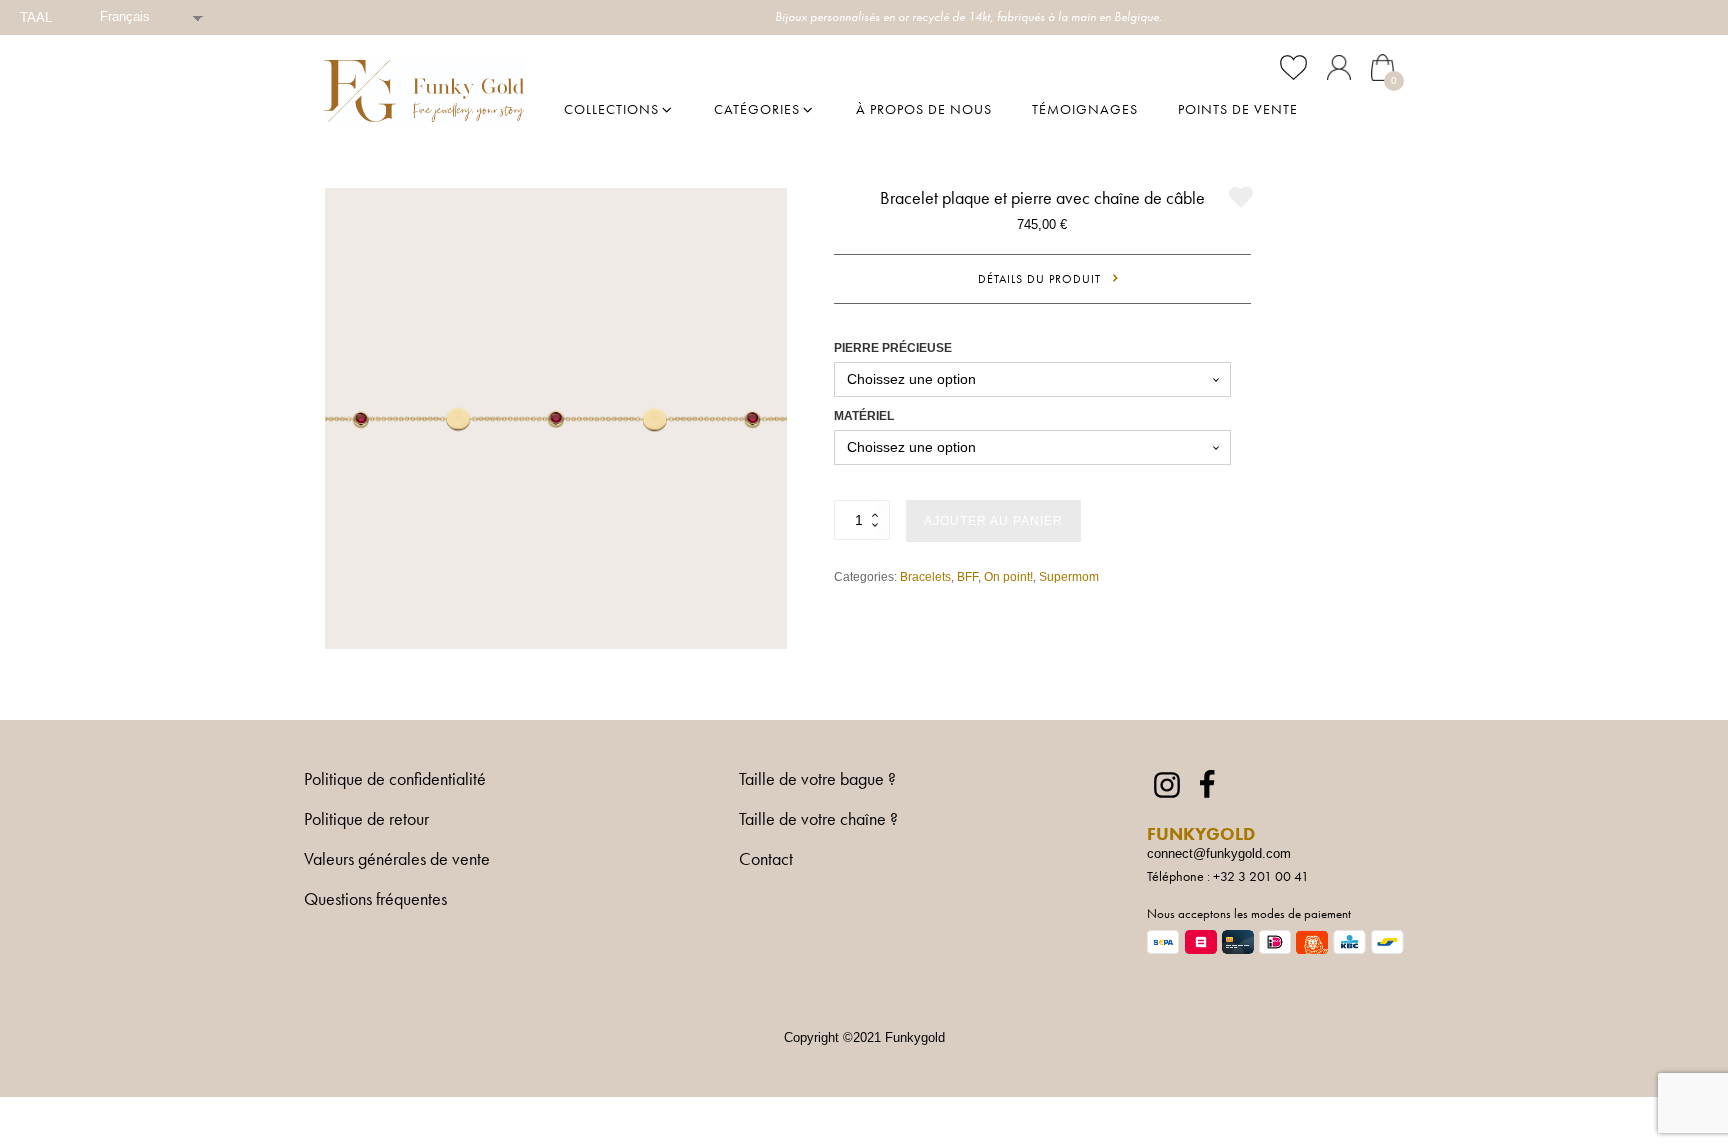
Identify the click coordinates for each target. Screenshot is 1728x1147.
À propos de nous (924, 109)
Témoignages (1085, 109)
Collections (611, 109)
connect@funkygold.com (1219, 853)
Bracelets (925, 577)
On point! (1008, 577)
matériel (864, 416)
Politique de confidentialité (395, 780)
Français (125, 16)
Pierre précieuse (893, 348)
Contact (766, 859)
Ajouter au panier (993, 521)
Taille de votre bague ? (817, 780)
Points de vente (1238, 109)
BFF (967, 577)
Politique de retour (366, 820)
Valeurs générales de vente (397, 860)
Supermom (1069, 577)
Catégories (757, 109)
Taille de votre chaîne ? (818, 820)
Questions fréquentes (375, 900)
